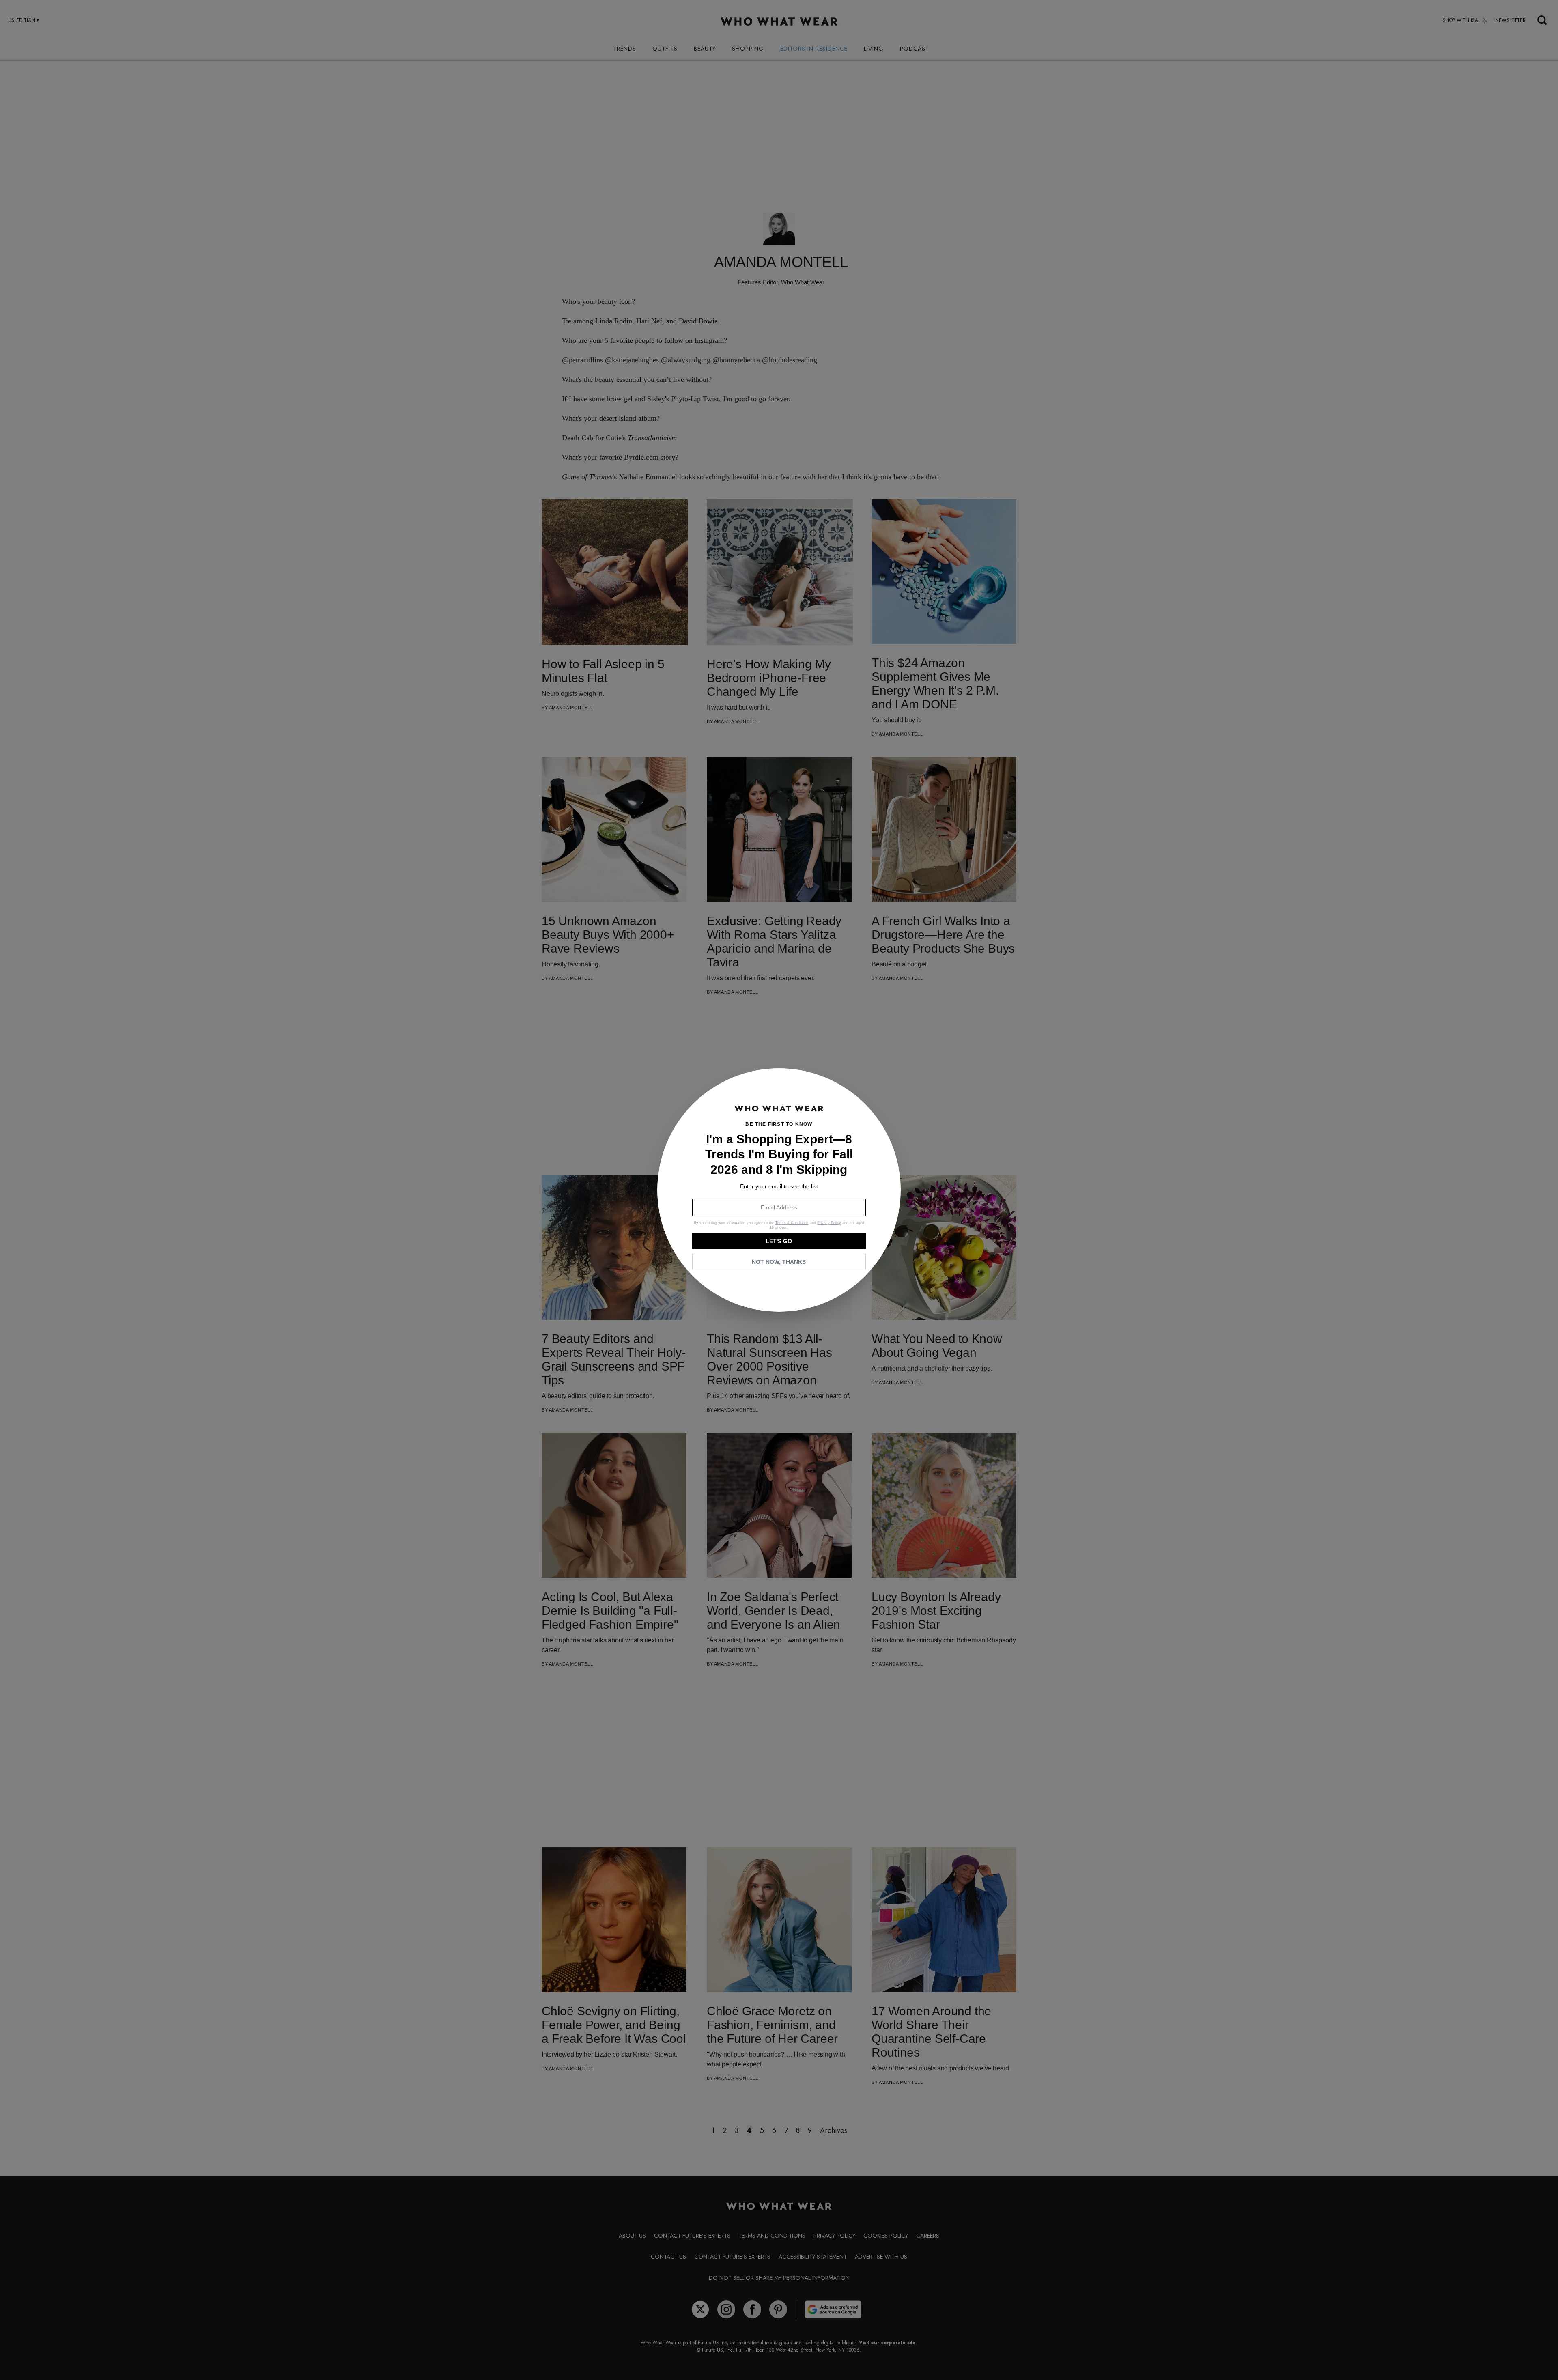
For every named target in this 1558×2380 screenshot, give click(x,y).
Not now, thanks (779, 1262)
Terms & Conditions (792, 1223)
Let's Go (779, 1241)
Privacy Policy (829, 1223)
